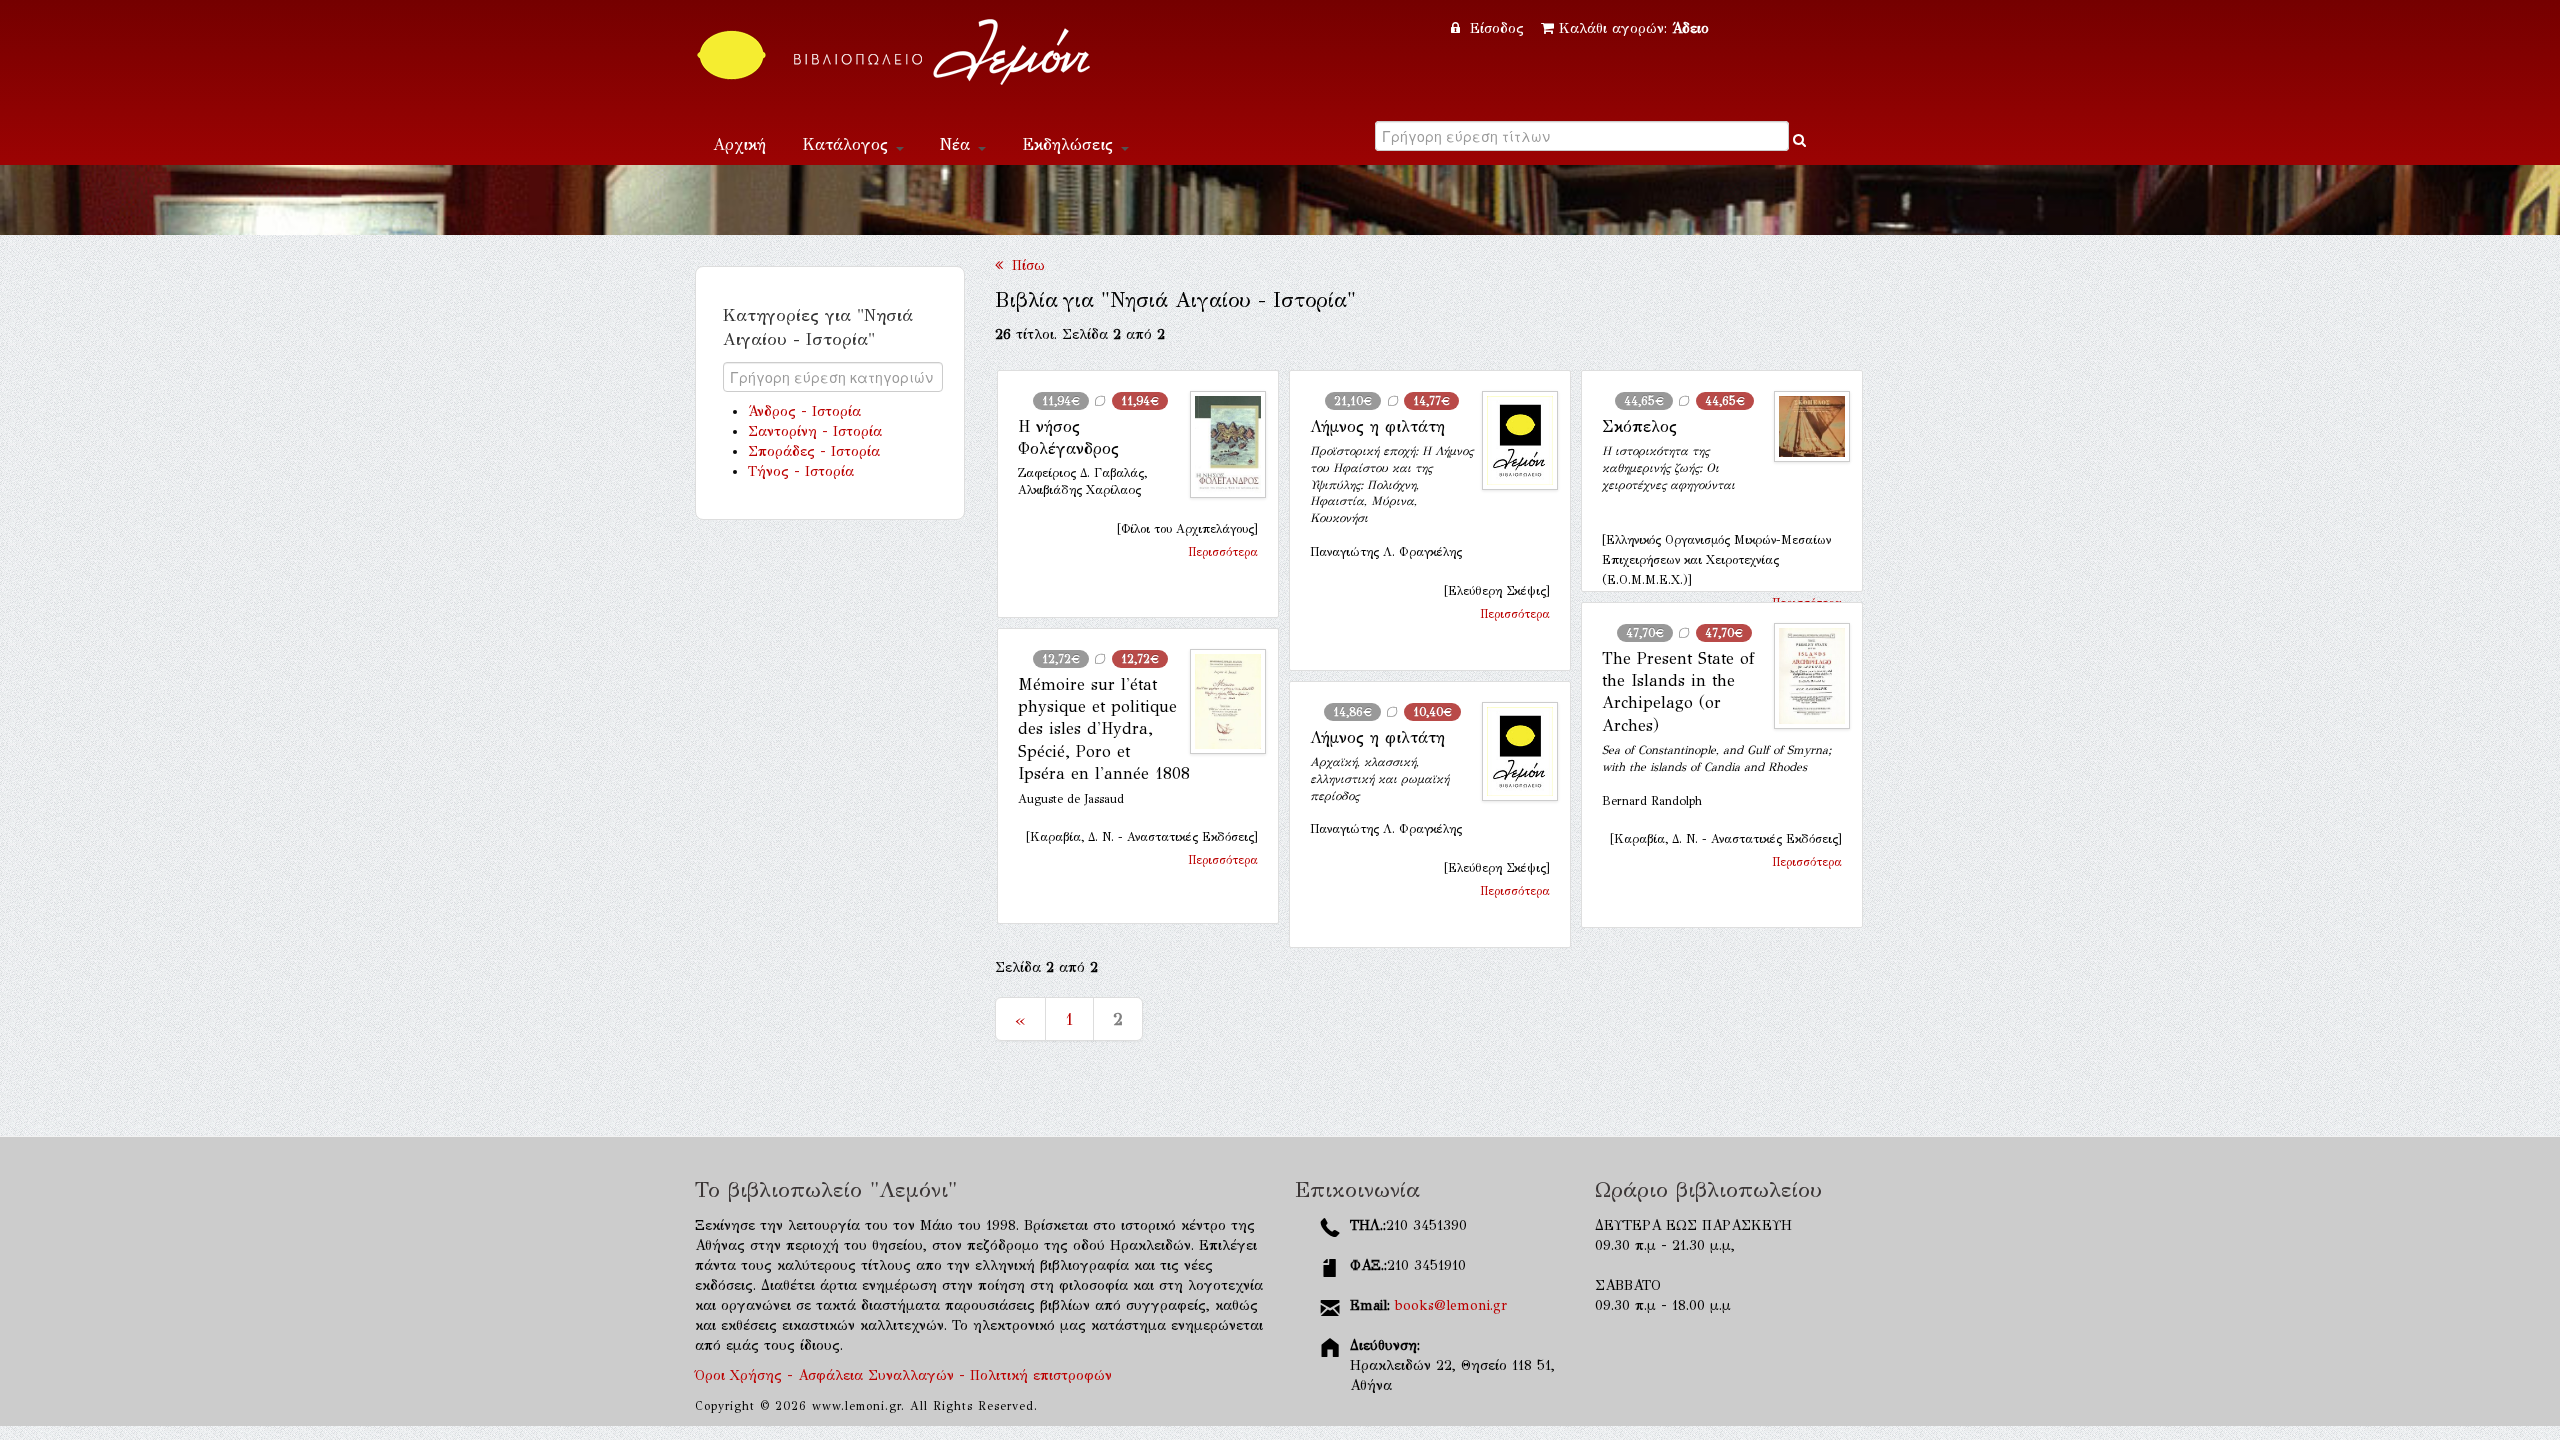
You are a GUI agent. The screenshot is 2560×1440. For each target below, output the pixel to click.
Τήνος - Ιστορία (801, 471)
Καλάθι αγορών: (1634, 28)
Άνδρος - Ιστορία (804, 411)
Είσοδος (1497, 28)
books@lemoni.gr (1451, 1305)
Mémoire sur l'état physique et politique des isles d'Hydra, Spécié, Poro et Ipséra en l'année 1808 (1104, 729)
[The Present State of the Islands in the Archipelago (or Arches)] (1804, 676)
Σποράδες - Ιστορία (814, 451)
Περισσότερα (1223, 552)
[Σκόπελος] (1804, 426)
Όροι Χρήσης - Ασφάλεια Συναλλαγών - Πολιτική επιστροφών (903, 1375)
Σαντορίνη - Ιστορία (815, 431)
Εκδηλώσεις (1070, 144)
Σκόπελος (1639, 426)
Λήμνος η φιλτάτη (1377, 426)
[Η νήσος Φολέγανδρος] (1220, 444)
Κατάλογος (848, 144)
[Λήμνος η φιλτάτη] (1512, 440)
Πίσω (1024, 265)
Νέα (958, 144)
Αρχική (739, 144)
